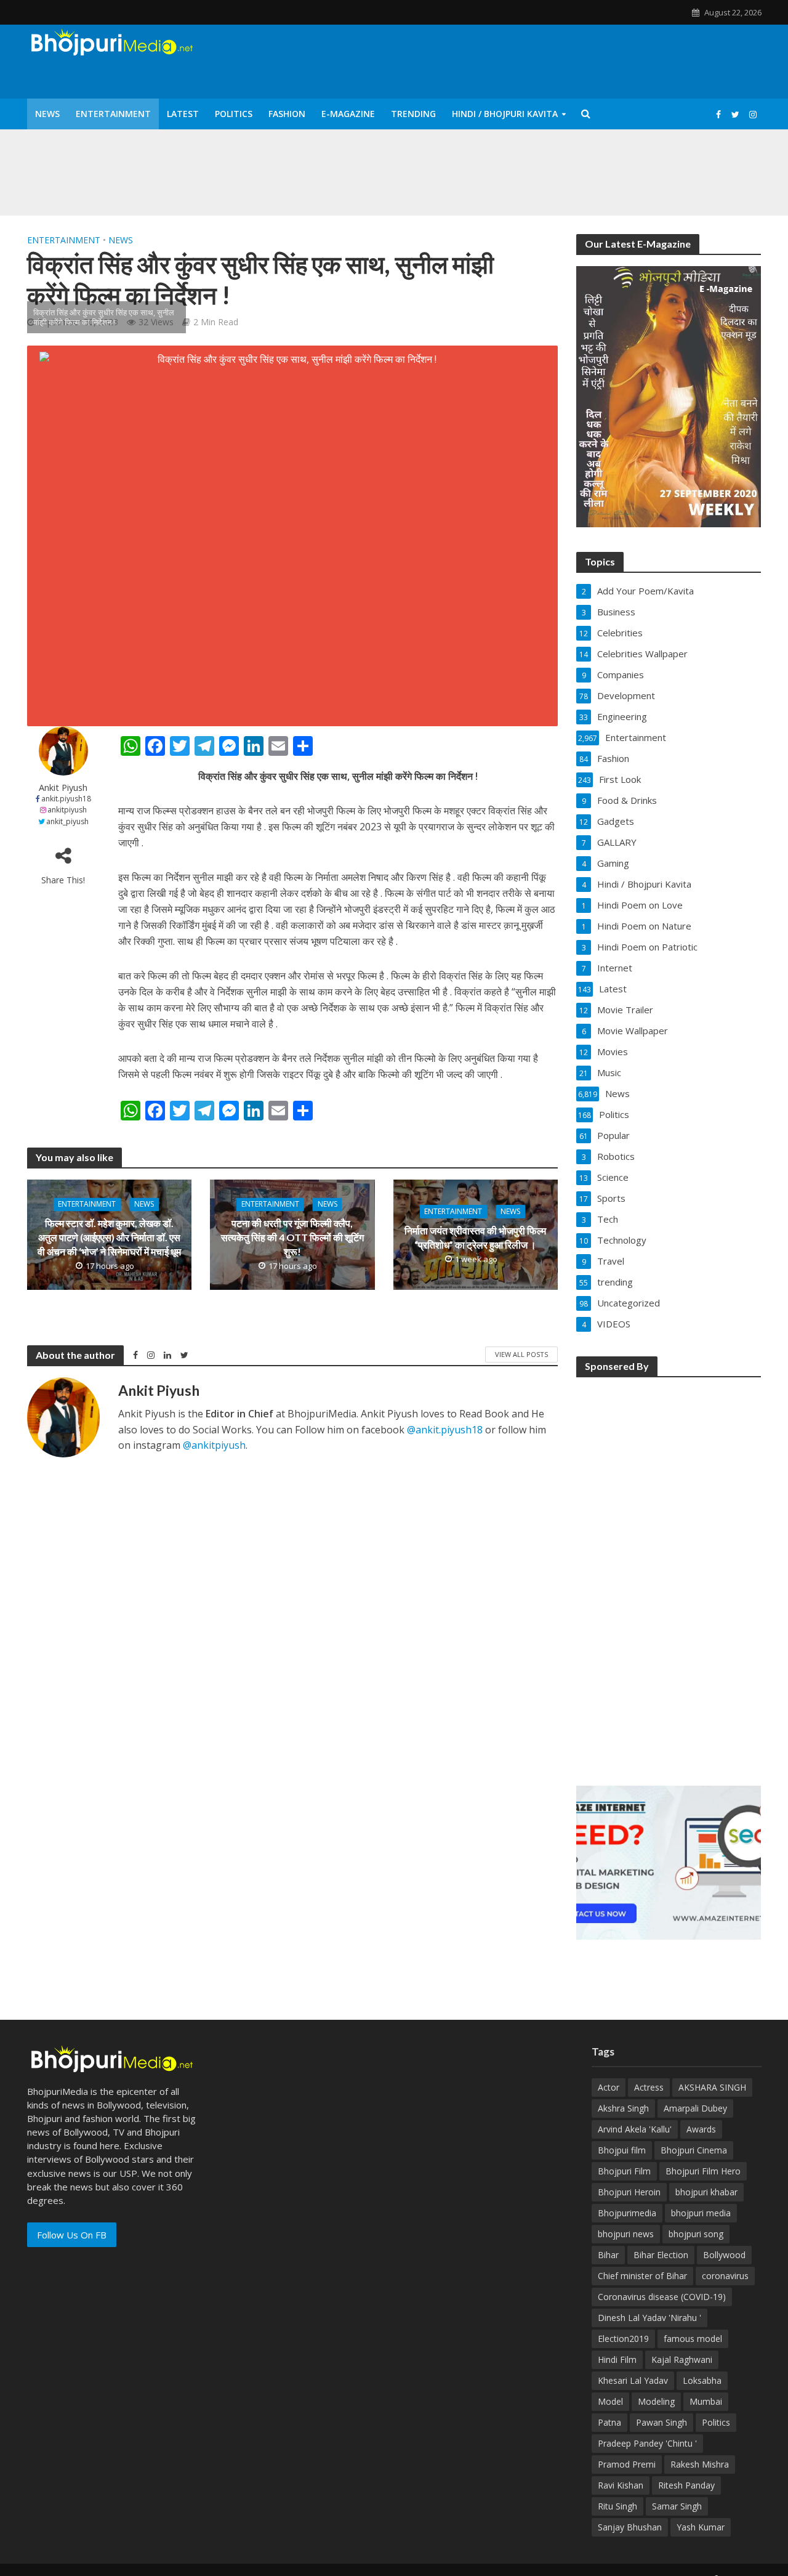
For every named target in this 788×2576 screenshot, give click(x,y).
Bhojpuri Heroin (629, 2192)
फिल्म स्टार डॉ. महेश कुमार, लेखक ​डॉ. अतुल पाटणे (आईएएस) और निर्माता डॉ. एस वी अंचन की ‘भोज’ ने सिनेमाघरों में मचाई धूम (109, 1237)
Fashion (287, 114)
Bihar (608, 2255)
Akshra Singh (623, 2108)
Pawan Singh (661, 2422)
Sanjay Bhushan (630, 2527)
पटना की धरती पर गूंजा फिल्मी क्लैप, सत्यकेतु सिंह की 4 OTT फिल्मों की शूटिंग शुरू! (292, 1237)
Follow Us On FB (72, 2235)
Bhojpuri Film (624, 2171)
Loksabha (702, 2380)
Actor (609, 2087)
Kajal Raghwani (682, 2359)
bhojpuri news (626, 2234)
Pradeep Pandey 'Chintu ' (647, 2443)
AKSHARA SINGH (712, 2087)
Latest (183, 114)
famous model (693, 2339)
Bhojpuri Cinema (694, 2150)
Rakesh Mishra (700, 2464)
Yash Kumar (701, 2527)
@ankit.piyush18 (445, 1430)
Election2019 (623, 2339)
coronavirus (725, 2276)
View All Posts (521, 1354)
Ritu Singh (617, 2506)
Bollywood (724, 2255)
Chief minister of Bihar (642, 2276)
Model (610, 2401)
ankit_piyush (67, 821)
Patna (609, 2422)
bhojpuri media (701, 2213)
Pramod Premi (627, 2464)
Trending (413, 114)
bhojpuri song (696, 2234)
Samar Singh (677, 2506)
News (47, 114)
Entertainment (113, 114)
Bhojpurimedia (627, 2213)
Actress (649, 2087)
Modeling (656, 2401)
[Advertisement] (669, 1573)
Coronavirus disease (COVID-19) (662, 2297)
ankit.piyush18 (66, 799)
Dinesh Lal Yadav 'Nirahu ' (649, 2318)
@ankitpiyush (214, 1445)
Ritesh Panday (686, 2485)
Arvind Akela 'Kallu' (635, 2129)
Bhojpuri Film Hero (703, 2171)
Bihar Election (661, 2255)
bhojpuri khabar (706, 2192)
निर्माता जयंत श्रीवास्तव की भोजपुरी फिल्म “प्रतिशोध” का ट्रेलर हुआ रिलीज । (475, 1237)
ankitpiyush (67, 810)
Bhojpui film (622, 2150)
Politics (234, 114)
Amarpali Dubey (695, 2108)
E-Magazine (348, 114)
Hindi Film (617, 2359)
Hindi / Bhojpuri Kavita (505, 114)
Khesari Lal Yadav (633, 2380)
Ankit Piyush (63, 788)
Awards (701, 2129)
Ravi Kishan (621, 2485)
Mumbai (706, 2401)
